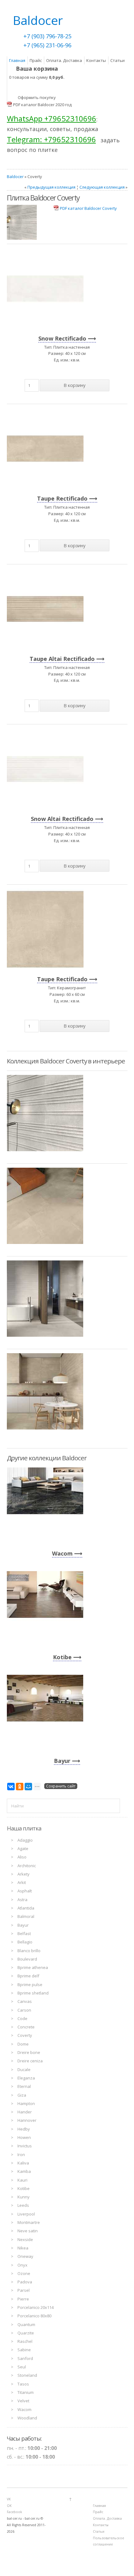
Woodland (27, 2418)
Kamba (24, 2171)
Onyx (22, 2265)
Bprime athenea (33, 1967)
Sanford (25, 2358)
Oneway (25, 2256)
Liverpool (26, 2214)
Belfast (24, 1933)
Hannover (27, 2120)
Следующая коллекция (102, 187)
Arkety (24, 1874)
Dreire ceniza (30, 2061)
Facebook (14, 2512)
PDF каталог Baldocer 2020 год (42, 105)
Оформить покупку (37, 97)
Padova (25, 2282)
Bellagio (25, 1942)
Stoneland (27, 2375)
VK (9, 2499)
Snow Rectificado (62, 338)
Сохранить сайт (61, 1786)
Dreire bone (29, 2052)
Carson (24, 2010)
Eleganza (26, 2078)
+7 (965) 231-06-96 (47, 45)
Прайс (36, 60)
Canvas (25, 2001)
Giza (22, 2095)
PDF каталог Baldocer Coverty (88, 208)
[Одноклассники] (20, 1787)
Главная (17, 60)
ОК (9, 2506)
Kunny (24, 2197)
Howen (24, 2137)
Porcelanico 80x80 (34, 2316)
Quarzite (26, 2333)
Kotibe (62, 1657)
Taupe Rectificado (62, 498)
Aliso (22, 1857)
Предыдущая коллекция (51, 187)
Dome (23, 2044)
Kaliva (23, 2163)
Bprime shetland (33, 1993)
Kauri (22, 2180)
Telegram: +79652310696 (51, 139)
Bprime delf (28, 1976)
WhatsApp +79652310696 (52, 118)
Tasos (23, 2384)
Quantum (26, 2324)
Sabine (24, 2350)
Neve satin (28, 2231)
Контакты (96, 60)
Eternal (24, 2086)
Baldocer (15, 177)
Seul (22, 2367)
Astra (22, 1900)
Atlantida (26, 1908)
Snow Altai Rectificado (62, 819)
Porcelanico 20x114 (36, 2307)
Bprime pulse (30, 1985)
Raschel (25, 2341)
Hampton (26, 2103)
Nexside (25, 2239)
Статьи (117, 60)
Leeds (23, 2205)
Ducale (24, 2070)
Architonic (27, 1866)
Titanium (26, 2392)
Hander (25, 2112)
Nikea (23, 2248)
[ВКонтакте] (11, 1787)
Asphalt (25, 1891)
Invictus (25, 2146)
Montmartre (29, 2222)
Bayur (62, 1761)
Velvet (23, 2401)
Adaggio (25, 1840)
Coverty (25, 2035)
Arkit (22, 1882)
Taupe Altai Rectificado (62, 659)
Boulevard (27, 1959)
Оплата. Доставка (64, 60)
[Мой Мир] (28, 1787)
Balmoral (26, 1916)
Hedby (24, 2129)
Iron (21, 2155)
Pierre (23, 2299)
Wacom (62, 1553)
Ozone (24, 2273)
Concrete (26, 2027)
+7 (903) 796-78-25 (47, 36)
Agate (23, 1848)
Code (22, 2018)
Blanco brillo (29, 1951)
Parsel (24, 2290)
